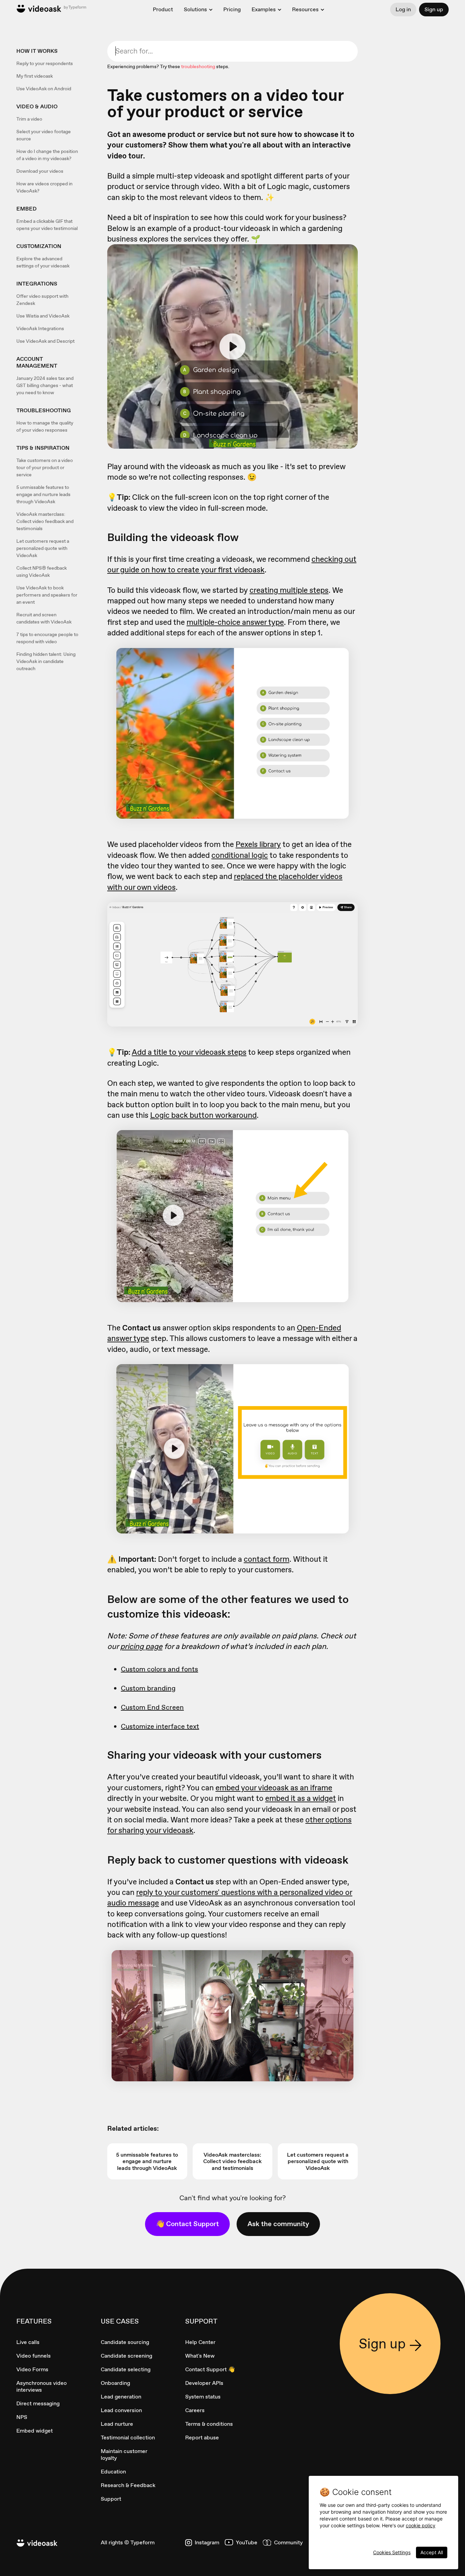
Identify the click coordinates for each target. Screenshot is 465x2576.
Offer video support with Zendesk (42, 300)
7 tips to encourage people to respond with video (47, 638)
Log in (403, 9)
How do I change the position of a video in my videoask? (47, 155)
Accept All (432, 2552)
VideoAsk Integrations (40, 328)
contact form (267, 1559)
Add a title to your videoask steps (189, 1052)
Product (163, 9)
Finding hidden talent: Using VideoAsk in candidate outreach (46, 661)
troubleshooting (198, 66)
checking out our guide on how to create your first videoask (232, 564)
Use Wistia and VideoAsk (43, 316)
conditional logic (240, 855)
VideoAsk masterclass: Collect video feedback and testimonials (45, 521)
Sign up (434, 9)
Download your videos (40, 171)
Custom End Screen (152, 1707)
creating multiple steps (289, 590)
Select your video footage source (44, 135)
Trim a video (29, 119)
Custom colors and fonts (159, 1669)
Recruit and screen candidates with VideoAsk (44, 618)
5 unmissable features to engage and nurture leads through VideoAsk (43, 494)
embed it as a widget (301, 1798)
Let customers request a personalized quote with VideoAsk (43, 548)
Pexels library (258, 844)
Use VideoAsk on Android (44, 89)
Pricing (232, 9)
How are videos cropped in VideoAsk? (44, 187)
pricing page (141, 1646)
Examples (264, 10)
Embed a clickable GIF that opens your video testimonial (47, 225)
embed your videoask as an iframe (274, 1788)
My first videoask (35, 76)
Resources (305, 10)
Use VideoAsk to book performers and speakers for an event (47, 595)
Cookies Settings (392, 2552)
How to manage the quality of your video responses (45, 426)
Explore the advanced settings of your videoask (43, 262)
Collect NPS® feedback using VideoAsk (42, 572)
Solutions (195, 10)
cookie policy (421, 2525)
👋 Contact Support (187, 2224)
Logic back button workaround (203, 1115)
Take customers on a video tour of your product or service (45, 467)
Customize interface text (160, 1726)
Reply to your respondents (45, 63)
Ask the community (278, 2224)
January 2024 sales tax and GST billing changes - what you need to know (45, 385)
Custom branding (148, 1688)
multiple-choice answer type (235, 622)
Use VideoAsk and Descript (45, 341)
